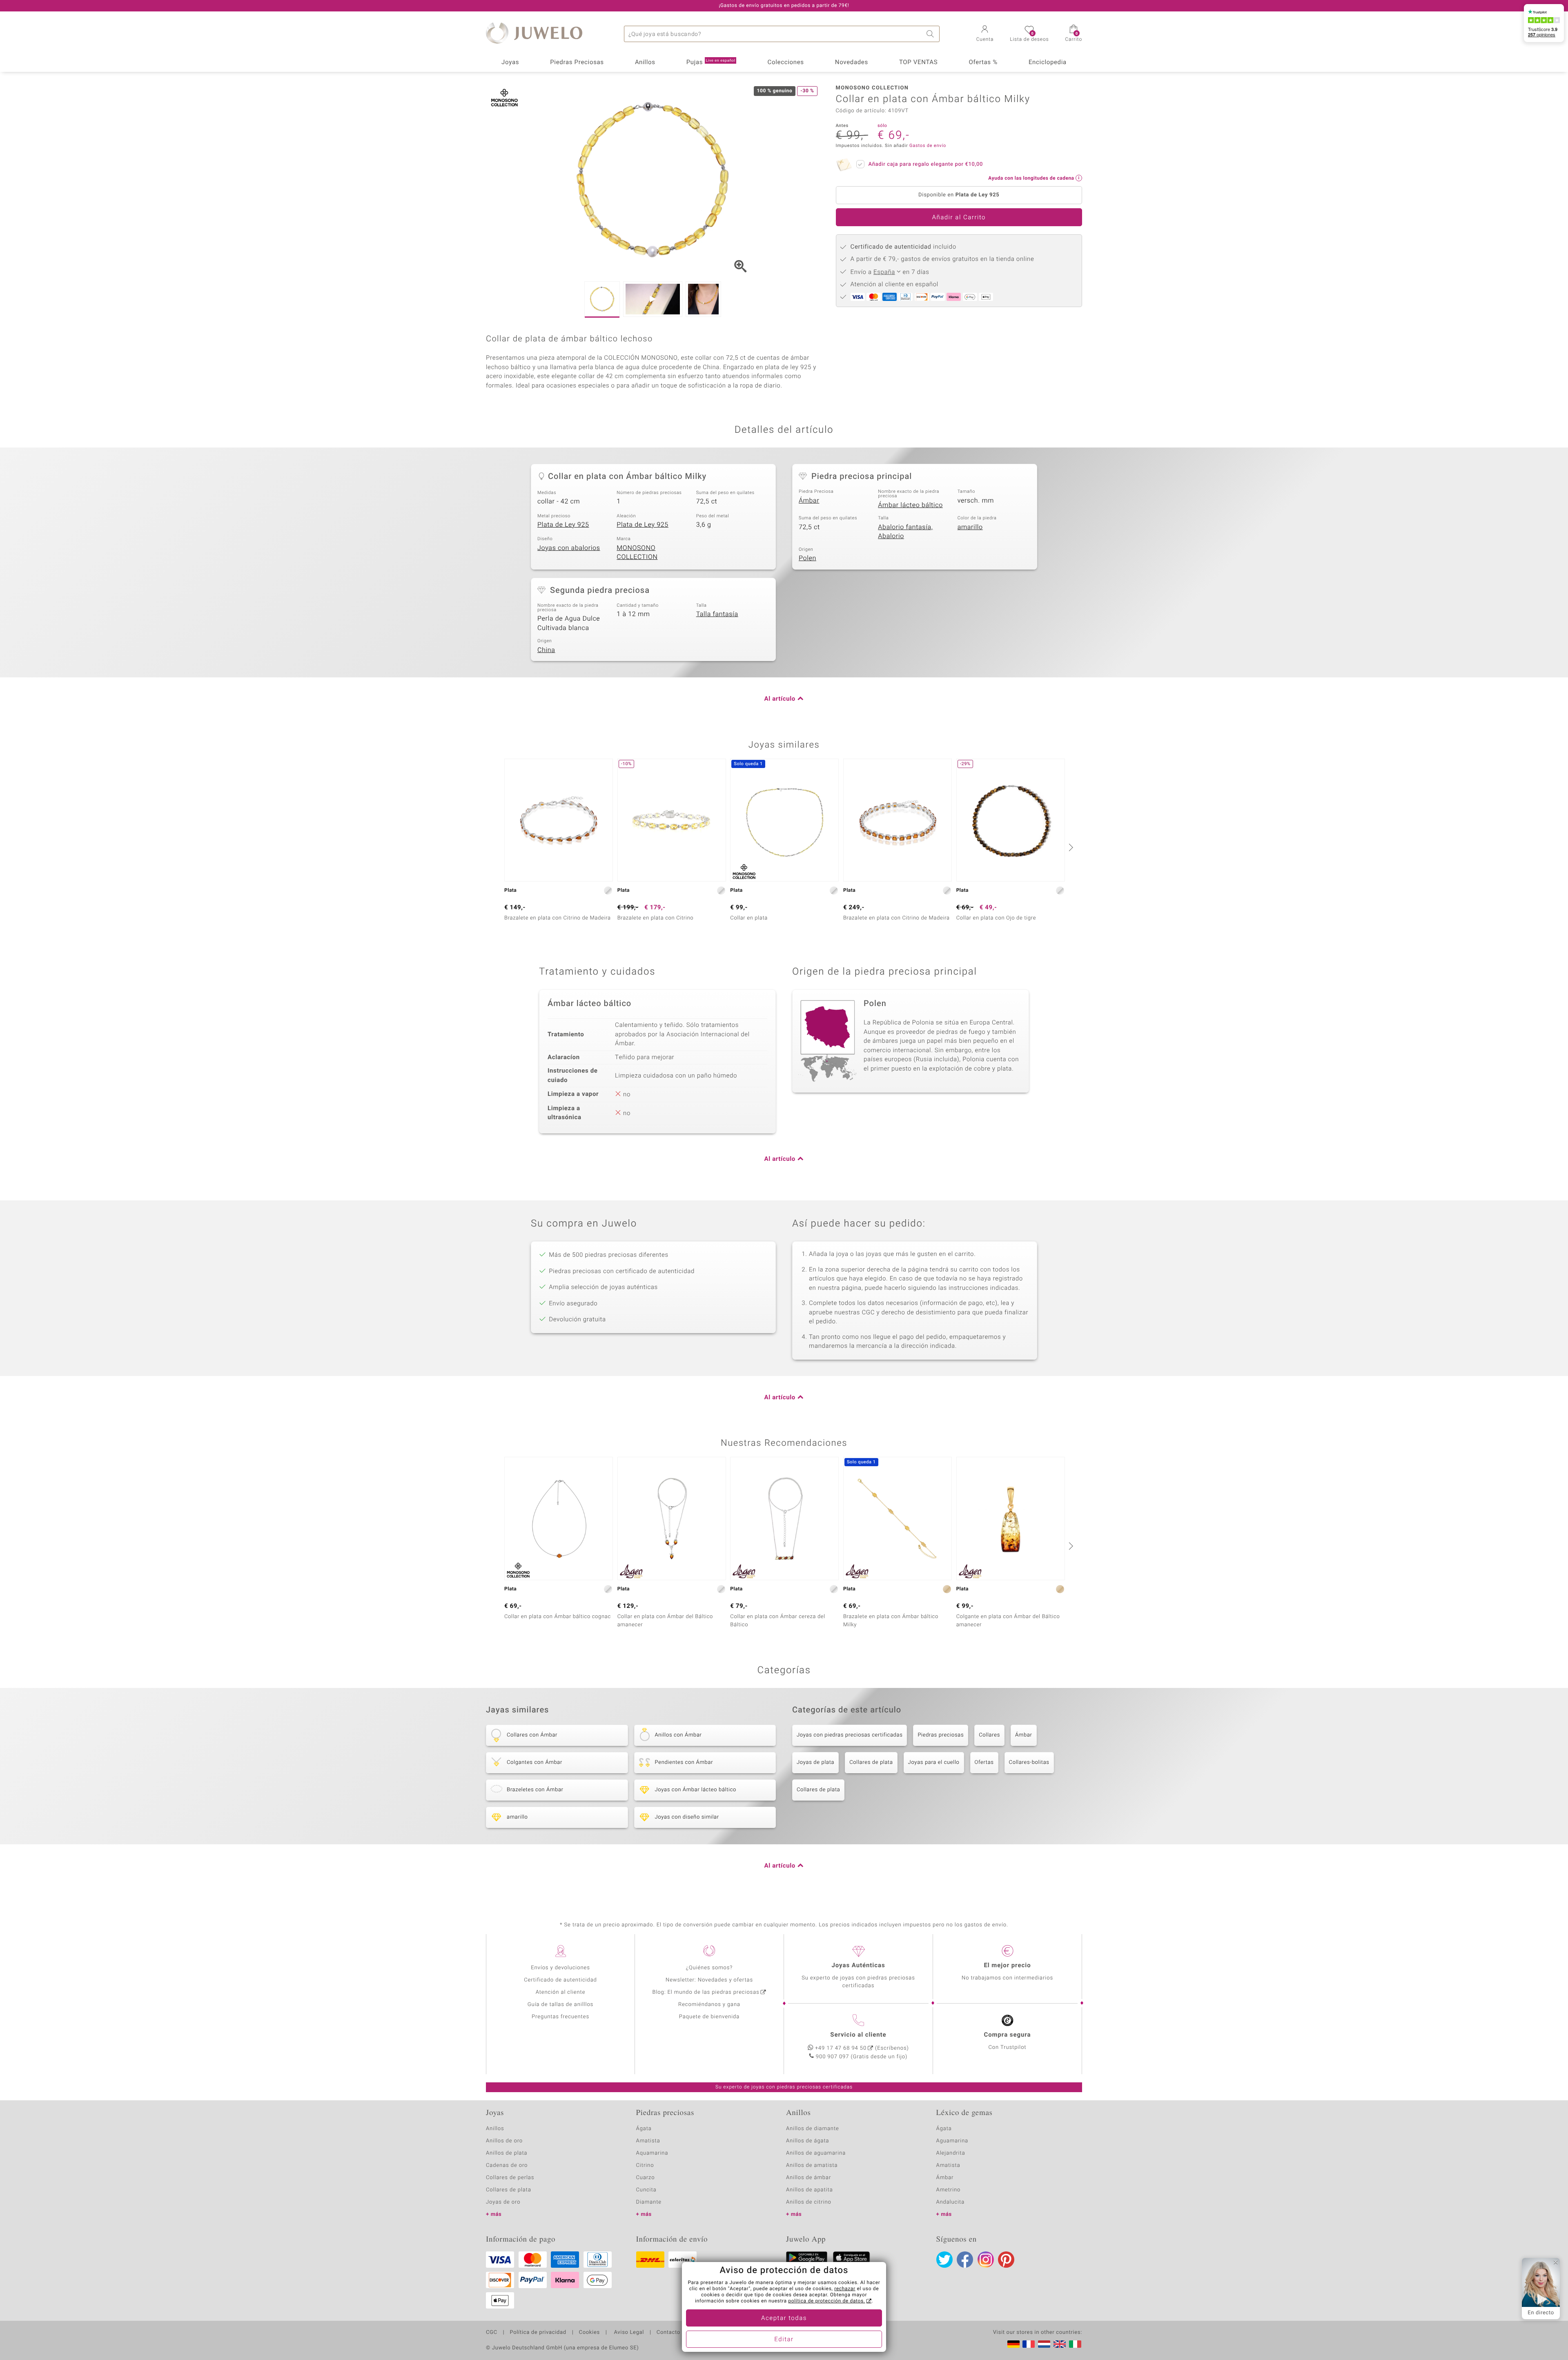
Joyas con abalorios (569, 548)
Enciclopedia (1048, 62)
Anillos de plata (507, 2153)
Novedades (852, 62)
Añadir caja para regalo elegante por (926, 164)
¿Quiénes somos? (709, 1968)
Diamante (649, 2202)
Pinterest (1006, 2260)
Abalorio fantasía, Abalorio (905, 532)
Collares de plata (871, 1762)
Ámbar (809, 501)
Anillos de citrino (809, 2202)
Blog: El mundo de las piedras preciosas (706, 1992)
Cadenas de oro (507, 2165)
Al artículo (780, 699)
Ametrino (949, 2190)
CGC (492, 2333)
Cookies (589, 2333)
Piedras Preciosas (577, 62)
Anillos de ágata (808, 2141)
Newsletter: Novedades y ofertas (709, 1980)
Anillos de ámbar (808, 2178)
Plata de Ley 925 (563, 525)
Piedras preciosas (941, 1735)
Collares (989, 1735)
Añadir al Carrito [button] (959, 218)
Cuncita (646, 2190)
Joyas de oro (503, 2202)
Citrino (645, 2165)
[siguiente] (1070, 847)
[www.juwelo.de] (1013, 2344)
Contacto (668, 2333)
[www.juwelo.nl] (1044, 2344)
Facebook (965, 2260)
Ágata (644, 2129)
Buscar (931, 34)
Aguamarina (952, 2141)
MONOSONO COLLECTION (637, 553)
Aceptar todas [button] (784, 2318)
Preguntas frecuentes (560, 2017)
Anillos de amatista (812, 2165)
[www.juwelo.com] (1060, 2344)
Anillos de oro (504, 2141)
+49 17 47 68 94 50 (841, 2048)
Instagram (986, 2260)
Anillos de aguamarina (816, 2153)
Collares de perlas (510, 2178)
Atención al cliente (561, 1992)
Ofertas (984, 1762)
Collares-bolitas (1029, 1762)
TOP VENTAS (918, 62)
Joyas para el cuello (934, 1762)
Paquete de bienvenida (709, 2017)
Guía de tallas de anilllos (560, 2005)
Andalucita (951, 2202)
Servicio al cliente (858, 2035)
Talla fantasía (717, 614)
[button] (985, 34)
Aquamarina (652, 2153)
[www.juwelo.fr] (1029, 2344)
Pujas (711, 62)
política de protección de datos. (826, 2301)
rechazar (845, 2289)
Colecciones (786, 62)
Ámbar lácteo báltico (910, 505)
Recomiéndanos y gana (709, 2005)
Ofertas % (983, 62)
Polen (807, 558)
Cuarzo (646, 2178)
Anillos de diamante (813, 2129)
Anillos (645, 62)
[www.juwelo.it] (1075, 2344)
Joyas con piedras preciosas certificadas (850, 1735)
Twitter (944, 2260)
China (546, 650)
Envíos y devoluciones (560, 1968)
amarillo (970, 527)
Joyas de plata (815, 1762)
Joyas (510, 62)
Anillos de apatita (810, 2190)
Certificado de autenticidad (560, 1980)
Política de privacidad (538, 2333)
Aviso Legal (628, 2333)
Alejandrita (951, 2153)
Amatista (648, 2141)
